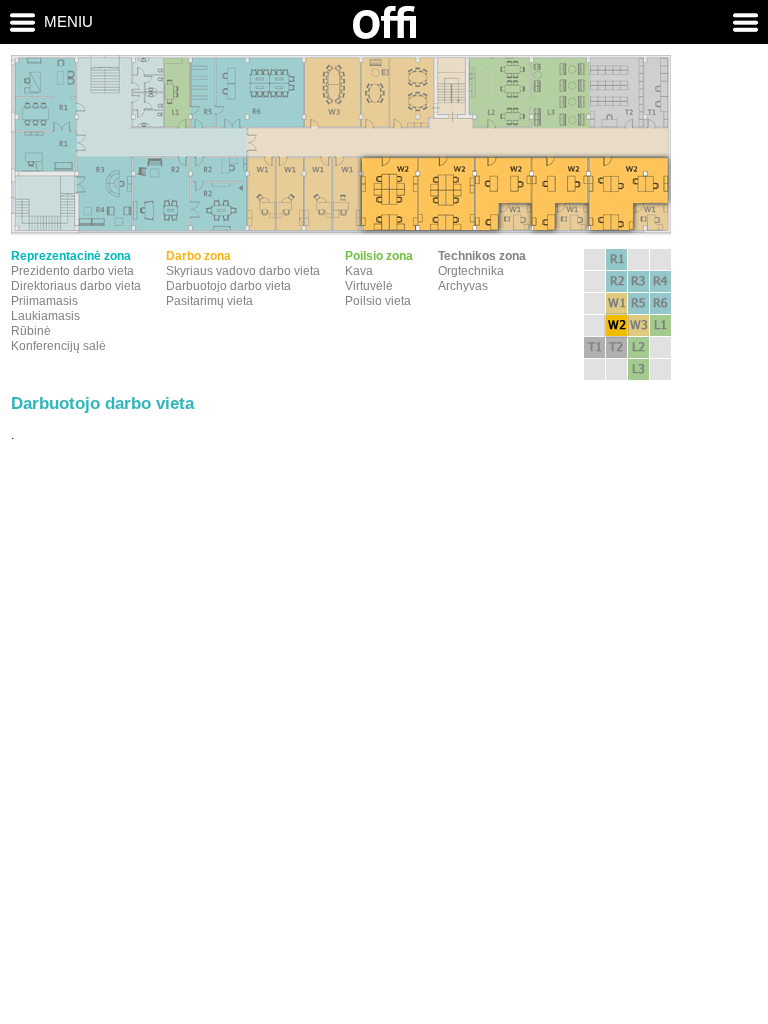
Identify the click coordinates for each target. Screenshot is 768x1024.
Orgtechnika (471, 271)
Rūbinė (31, 331)
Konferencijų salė (58, 346)
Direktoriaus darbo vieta (76, 286)
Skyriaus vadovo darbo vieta (243, 271)
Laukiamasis (45, 316)
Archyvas (463, 286)
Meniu (68, 21)
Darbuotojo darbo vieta (228, 286)
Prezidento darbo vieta (72, 271)
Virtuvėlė (369, 286)
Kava (359, 271)
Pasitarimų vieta (209, 301)
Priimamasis (44, 301)
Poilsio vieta (378, 301)
